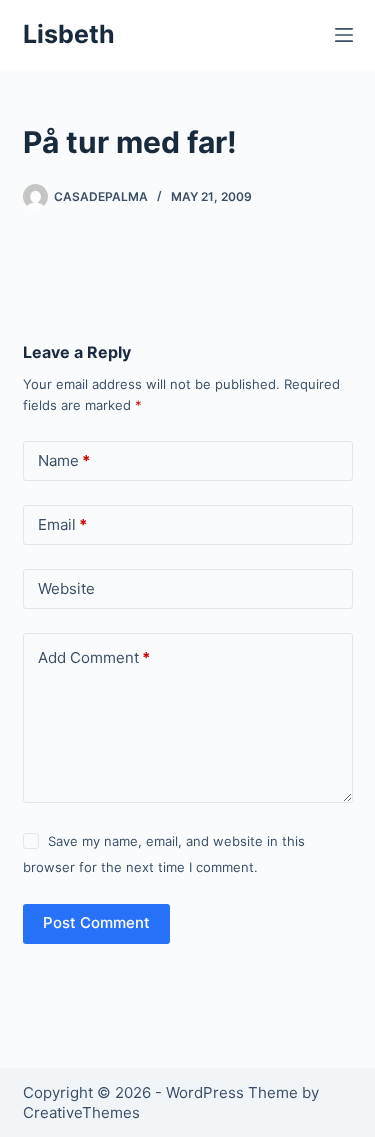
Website (66, 588)
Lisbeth (69, 34)
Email (62, 524)
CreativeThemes (81, 1112)
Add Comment (94, 657)
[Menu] (344, 35)
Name (64, 460)
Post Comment (96, 922)
